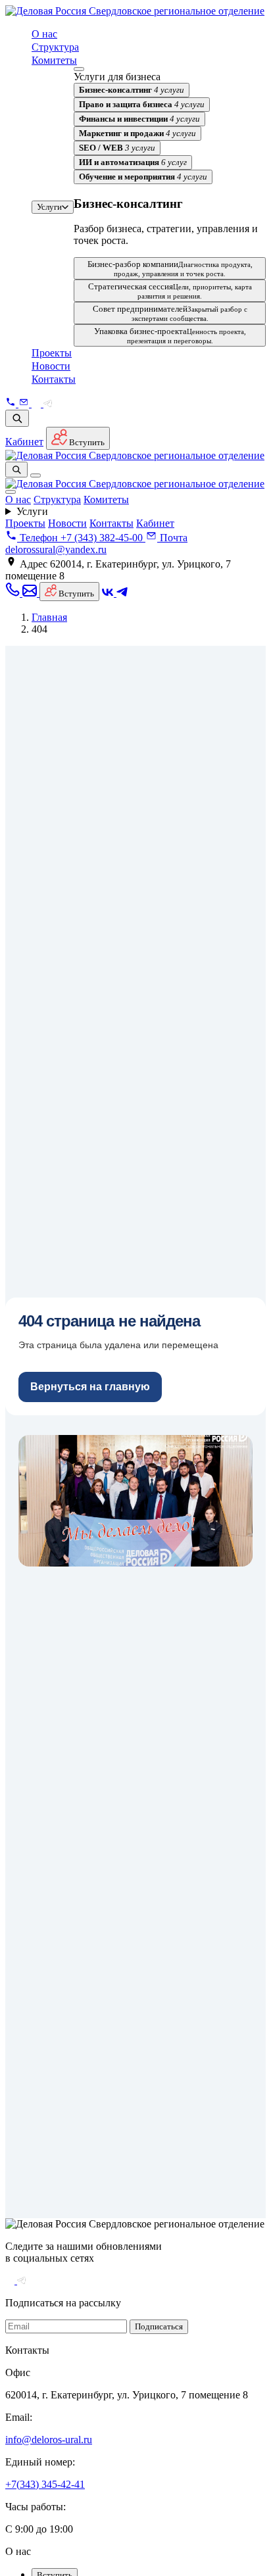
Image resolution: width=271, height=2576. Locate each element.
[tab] (132, 90)
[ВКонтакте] (37, 403)
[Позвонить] (12, 403)
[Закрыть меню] (11, 492)
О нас (44, 34)
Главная (49, 617)
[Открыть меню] (36, 475)
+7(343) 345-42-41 (45, 2484)
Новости (51, 366)
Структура (55, 47)
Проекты (52, 353)
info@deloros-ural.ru (49, 2440)
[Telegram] (48, 403)
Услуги (49, 207)
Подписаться (159, 2326)
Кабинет (24, 442)
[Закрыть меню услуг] (79, 69)
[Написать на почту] (25, 403)
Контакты (54, 379)
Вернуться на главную (90, 1387)
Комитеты (54, 60)
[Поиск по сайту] (17, 418)
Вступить (86, 442)
